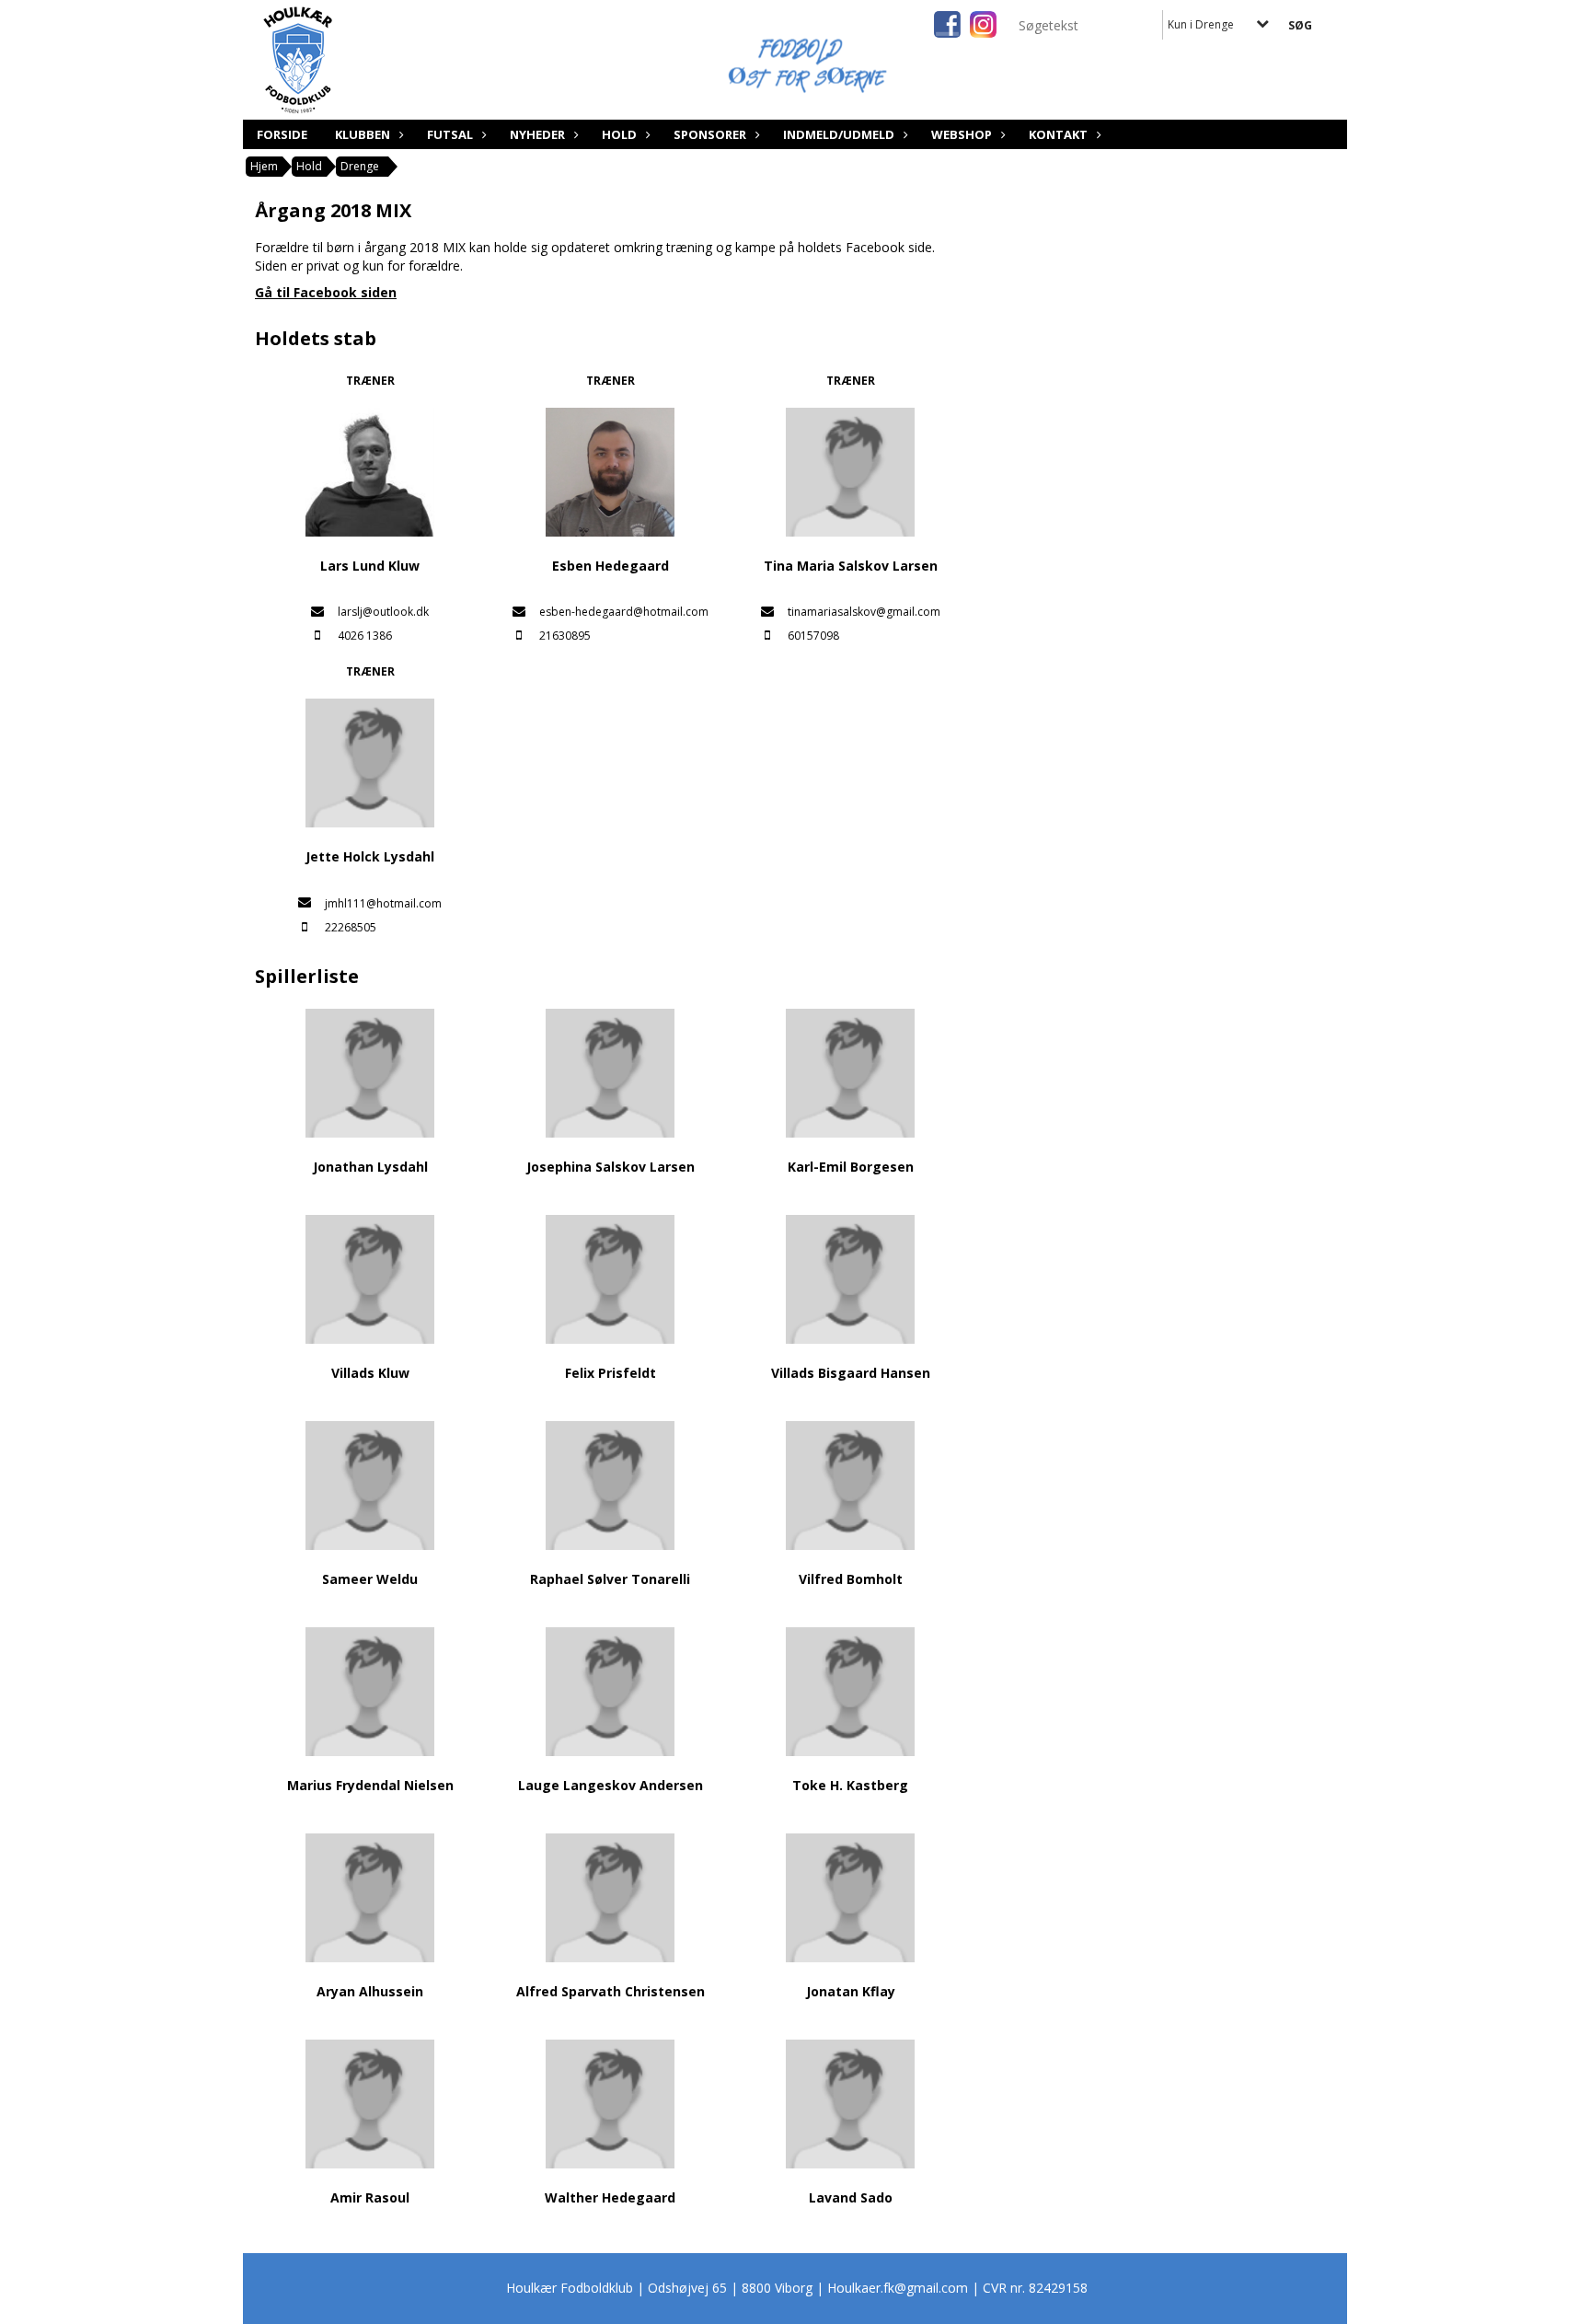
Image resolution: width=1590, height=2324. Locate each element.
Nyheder (537, 134)
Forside (282, 134)
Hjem (264, 166)
